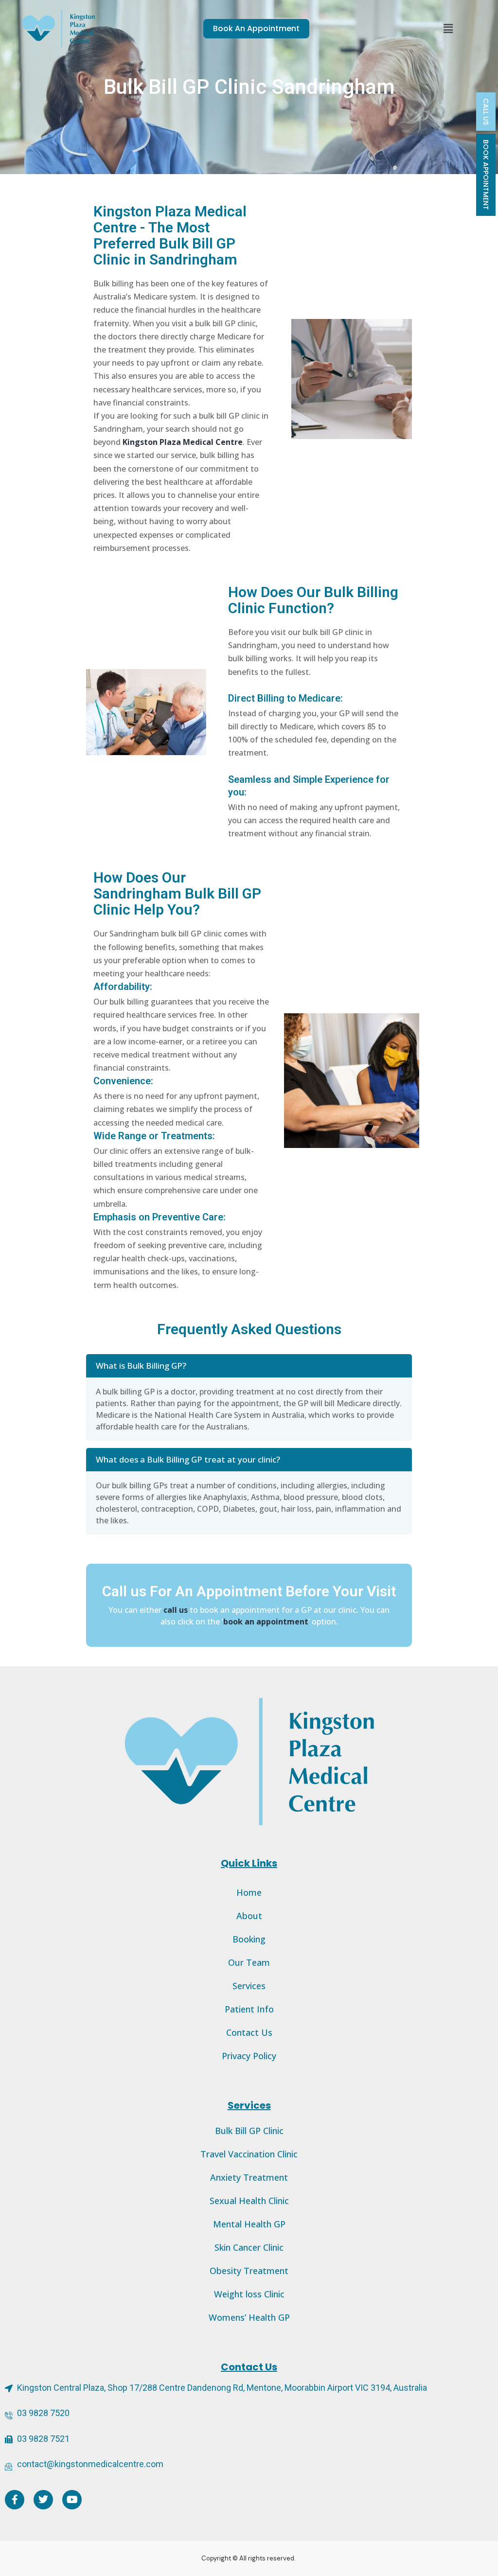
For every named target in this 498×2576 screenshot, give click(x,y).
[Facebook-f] (15, 2500)
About (249, 1916)
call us (176, 1610)
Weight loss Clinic (249, 2294)
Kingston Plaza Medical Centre (183, 442)
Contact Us (249, 2032)
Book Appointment (486, 175)
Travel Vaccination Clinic (249, 2154)
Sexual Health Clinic (249, 2201)
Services (249, 1986)
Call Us (486, 112)
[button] (448, 28)
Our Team (249, 1962)
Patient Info (249, 2009)
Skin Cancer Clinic (249, 2247)
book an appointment (266, 1622)
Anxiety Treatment (249, 2177)
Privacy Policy (249, 2056)
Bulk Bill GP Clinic (249, 2131)
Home (249, 1892)
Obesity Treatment (249, 2271)
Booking (249, 1939)
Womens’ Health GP (249, 2317)
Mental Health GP (249, 2224)
